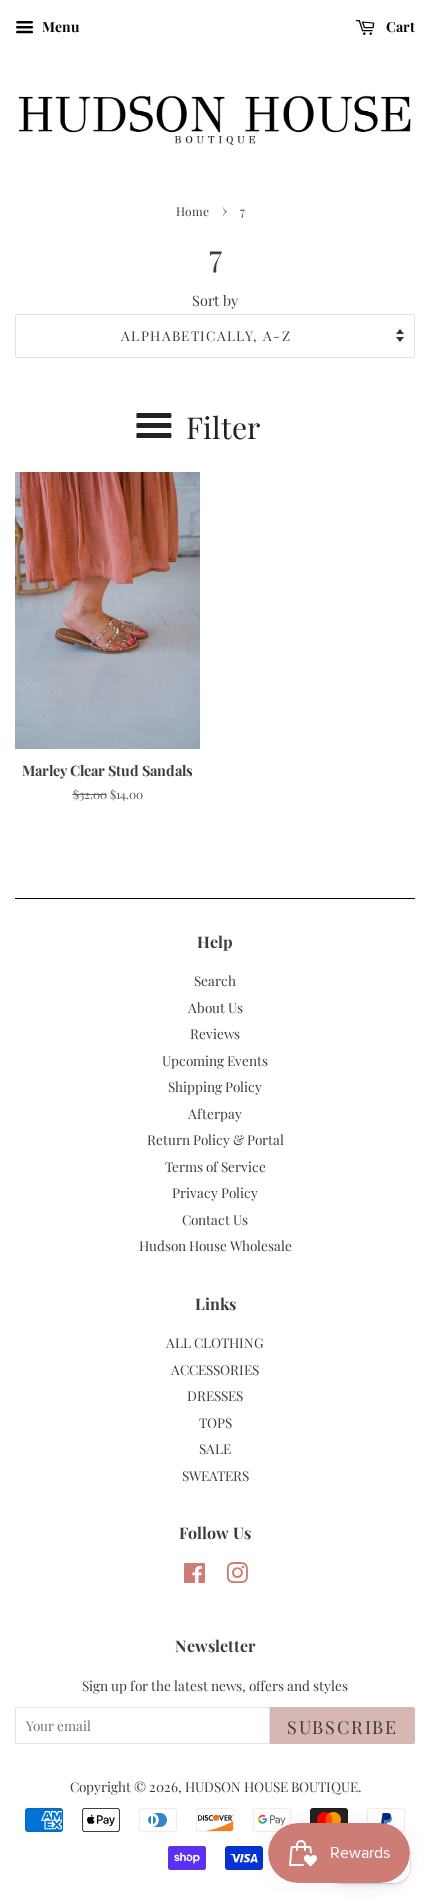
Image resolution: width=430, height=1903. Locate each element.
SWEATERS (215, 1475)
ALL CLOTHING (215, 1342)
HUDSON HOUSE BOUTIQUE (271, 1786)
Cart (399, 26)
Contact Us (215, 1219)
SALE (215, 1448)
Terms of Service (215, 1166)
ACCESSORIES (215, 1369)
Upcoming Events (215, 1060)
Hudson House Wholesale (215, 1245)
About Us (215, 1007)
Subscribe (342, 1727)
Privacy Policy (215, 1192)
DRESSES (215, 1395)
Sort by (215, 300)
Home (192, 211)
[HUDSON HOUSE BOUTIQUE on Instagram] (237, 1576)
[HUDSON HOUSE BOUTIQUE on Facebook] (194, 1576)
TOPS (215, 1422)
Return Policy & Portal (215, 1139)
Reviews (215, 1033)
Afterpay (215, 1113)
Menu (59, 26)
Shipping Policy (215, 1086)
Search (215, 980)
